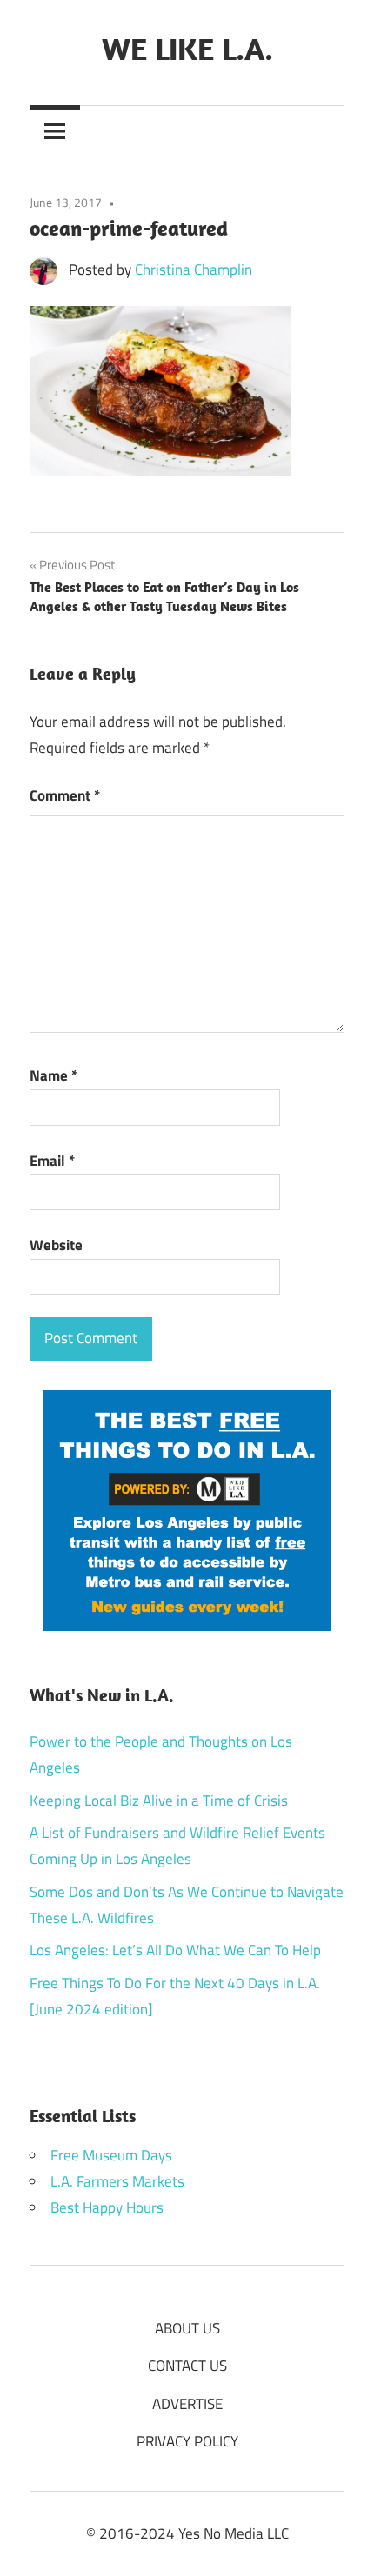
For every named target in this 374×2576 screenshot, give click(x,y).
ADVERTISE (187, 2404)
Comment (65, 795)
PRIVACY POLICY (187, 2441)
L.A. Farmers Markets (117, 2181)
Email (52, 1161)
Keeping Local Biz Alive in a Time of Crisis (159, 1801)
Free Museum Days (111, 2155)
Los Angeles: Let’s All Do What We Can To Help (175, 1950)
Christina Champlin (194, 270)
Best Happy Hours (107, 2207)
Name (53, 1075)
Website (56, 1245)
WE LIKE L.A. (187, 48)
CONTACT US (187, 2366)
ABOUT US (187, 2328)
